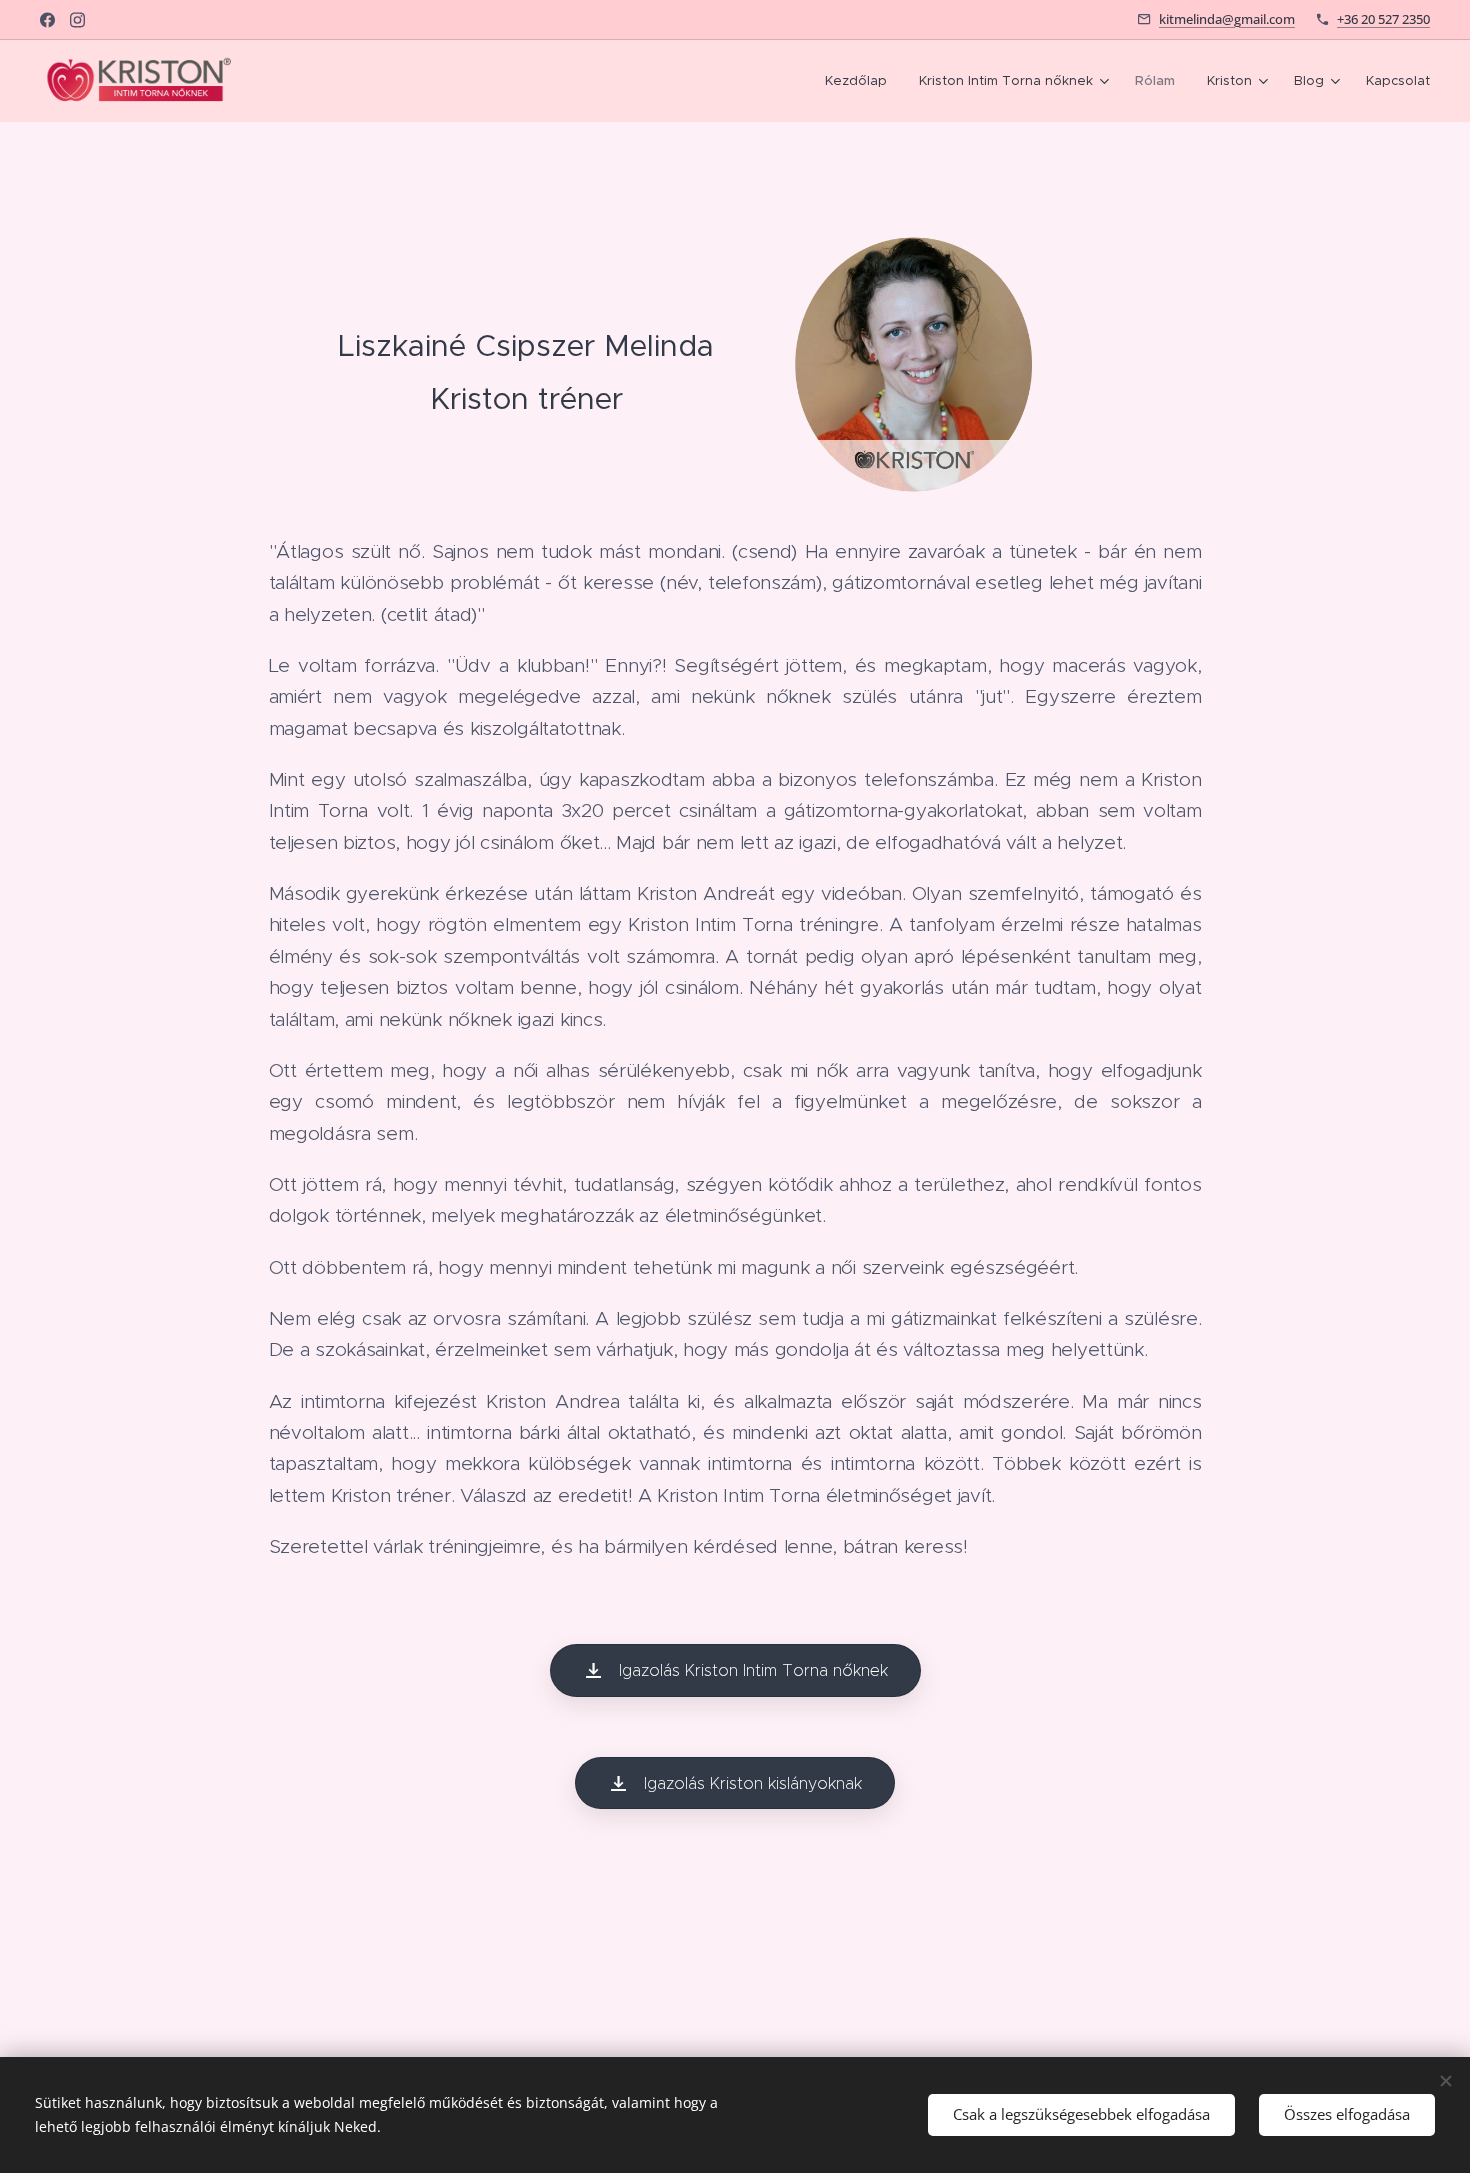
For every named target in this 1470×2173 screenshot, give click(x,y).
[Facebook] (47, 20)
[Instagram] (77, 20)
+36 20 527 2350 (1383, 19)
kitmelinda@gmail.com (1227, 19)
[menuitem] (861, 81)
